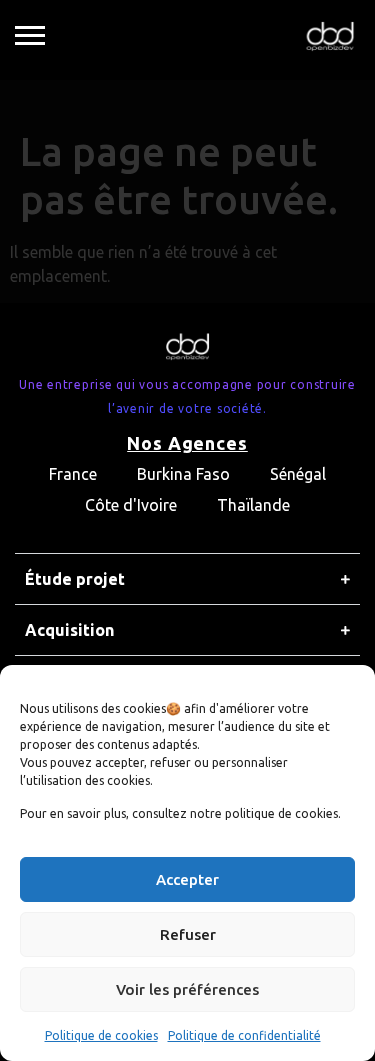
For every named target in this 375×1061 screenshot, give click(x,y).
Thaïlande (253, 505)
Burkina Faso (183, 474)
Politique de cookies (101, 1035)
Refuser (188, 934)
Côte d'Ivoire (131, 505)
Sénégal (298, 474)
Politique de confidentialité (244, 1035)
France (73, 474)
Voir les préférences (187, 989)
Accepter (187, 879)
